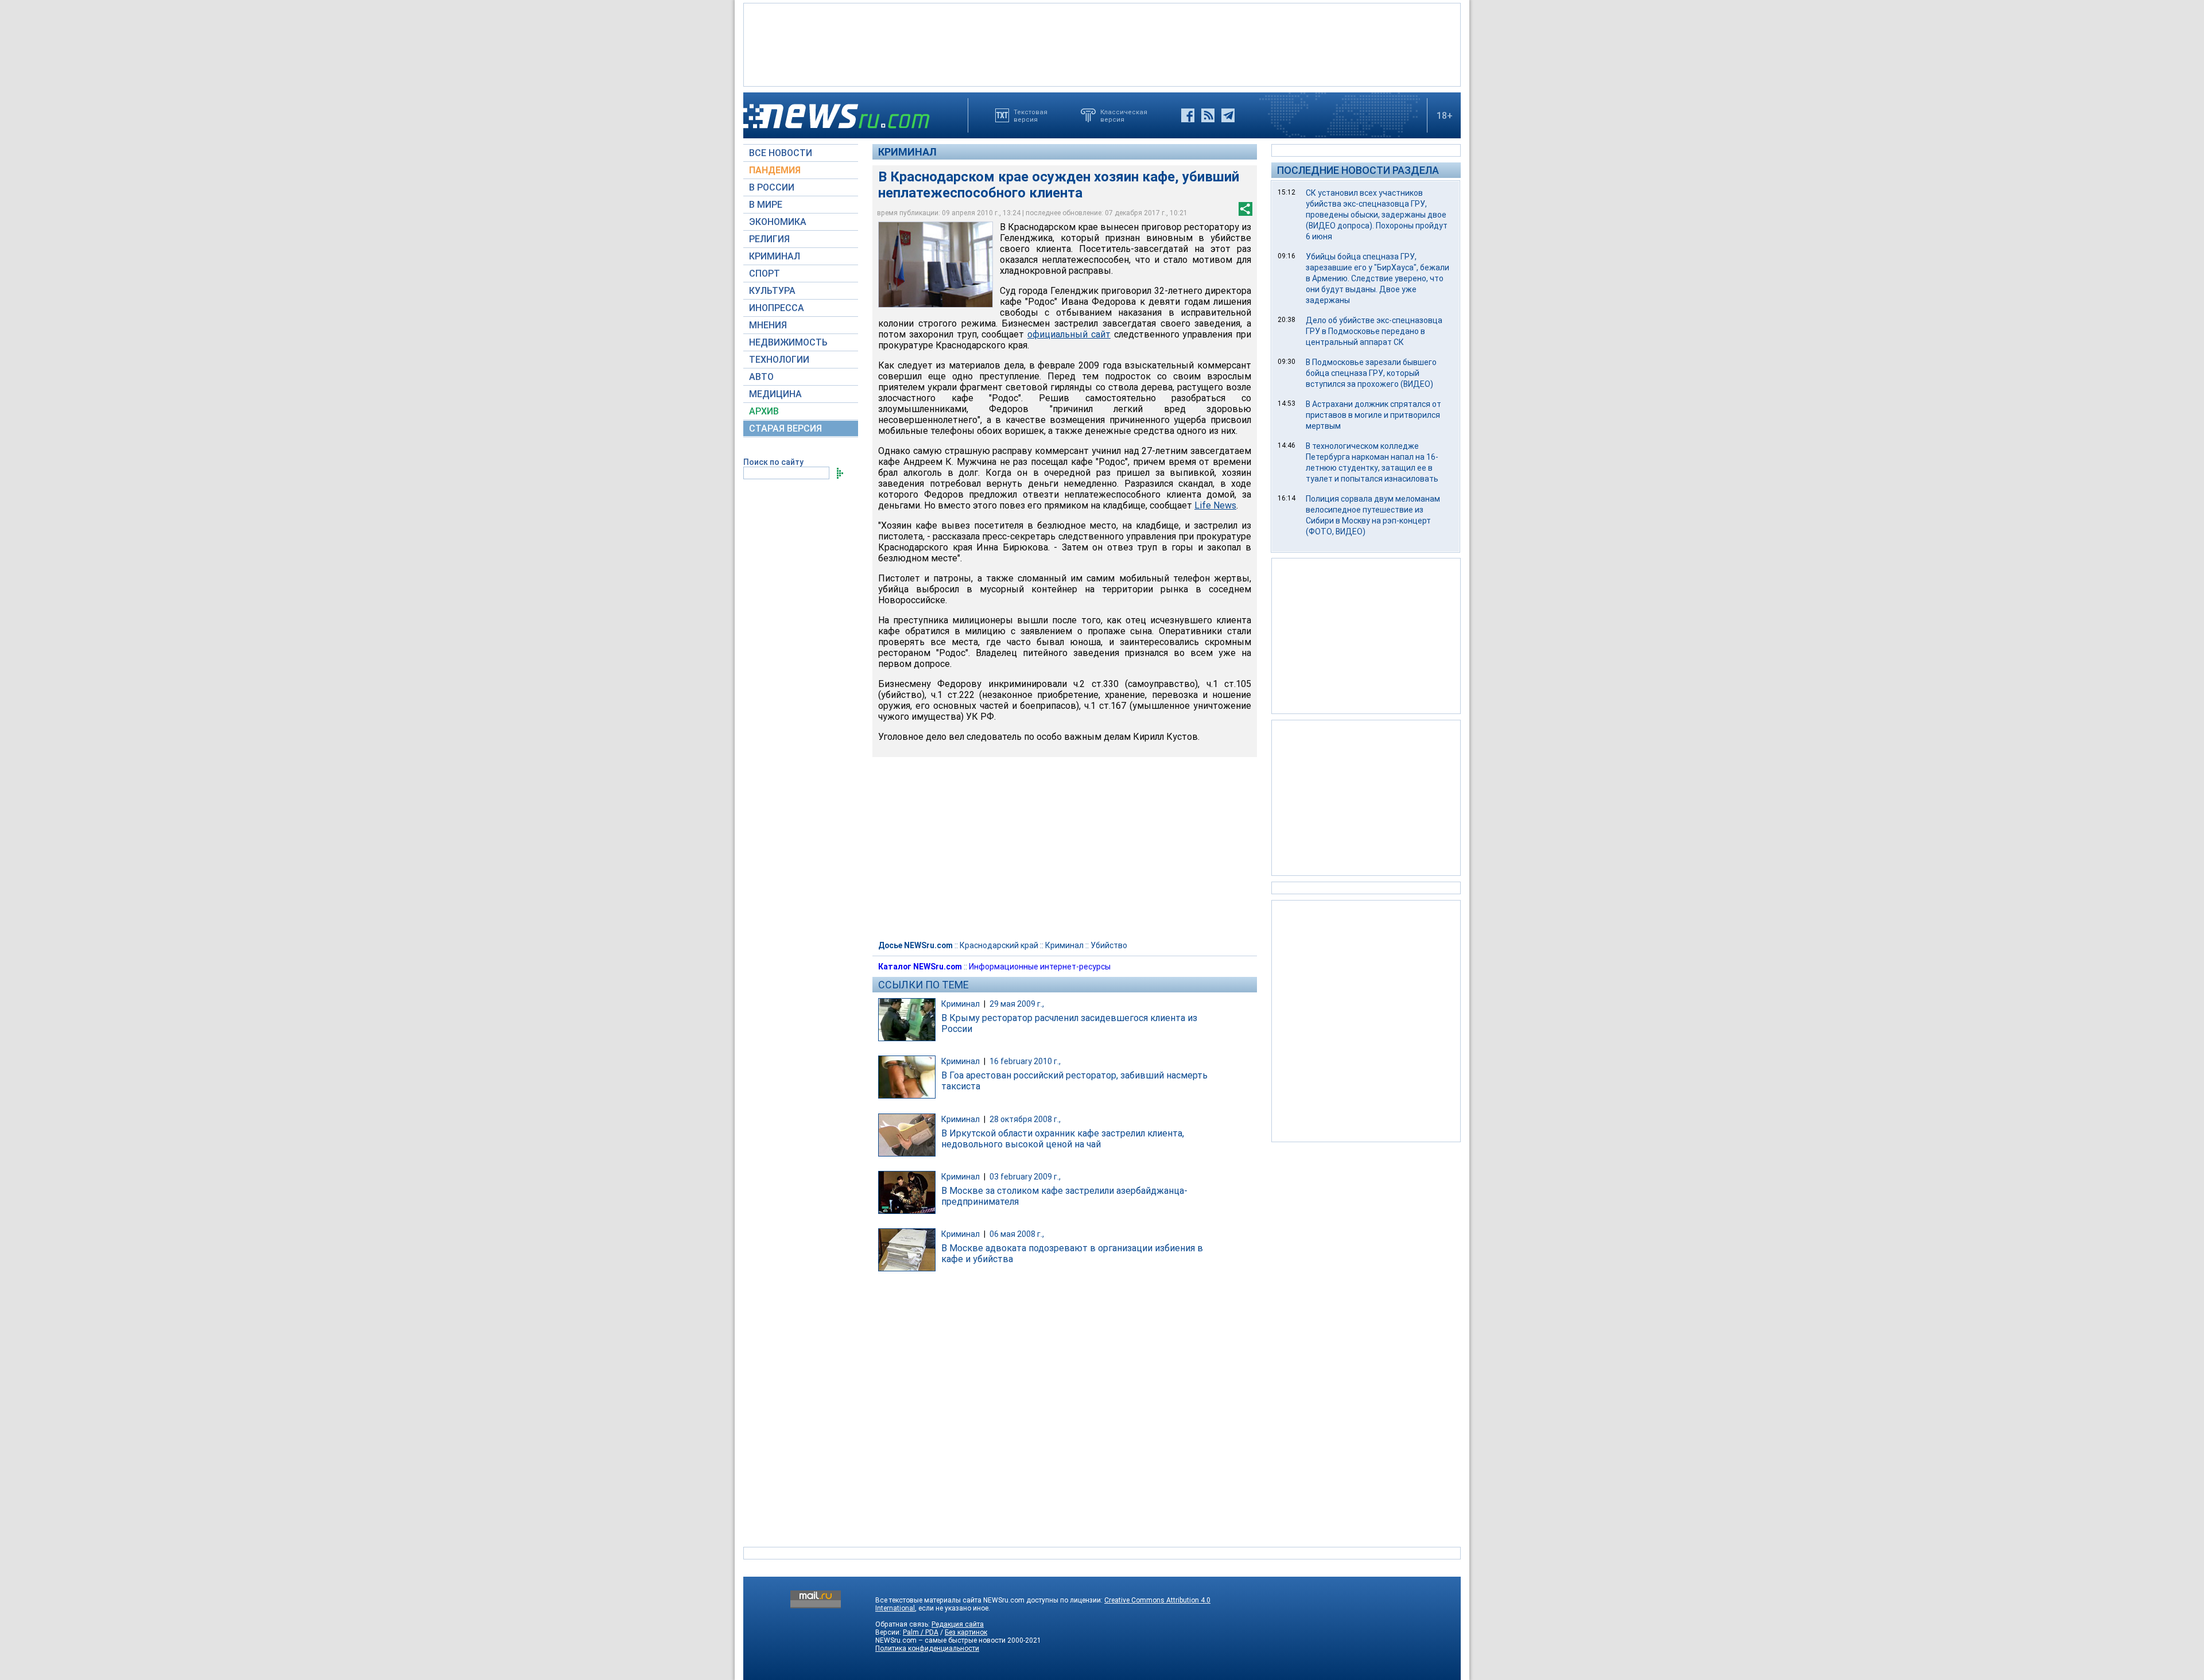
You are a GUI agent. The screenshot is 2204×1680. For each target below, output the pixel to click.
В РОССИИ (772, 187)
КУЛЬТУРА (772, 291)
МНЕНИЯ (768, 325)
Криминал (907, 152)
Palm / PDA (921, 1632)
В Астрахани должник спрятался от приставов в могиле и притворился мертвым (1373, 415)
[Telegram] (1228, 115)
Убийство (1109, 945)
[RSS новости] (1208, 115)
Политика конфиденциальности (927, 1648)
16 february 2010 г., (1025, 1061)
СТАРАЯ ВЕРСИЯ (785, 428)
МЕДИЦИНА (775, 394)
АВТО (761, 377)
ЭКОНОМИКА (778, 222)
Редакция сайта (958, 1624)
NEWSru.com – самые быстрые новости (940, 1640)
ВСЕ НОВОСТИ (781, 153)
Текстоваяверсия (1031, 115)
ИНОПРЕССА (777, 308)
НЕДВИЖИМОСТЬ (788, 342)
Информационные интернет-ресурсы (1040, 967)
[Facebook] (1188, 115)
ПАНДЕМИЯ (775, 170)
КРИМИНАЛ (775, 256)
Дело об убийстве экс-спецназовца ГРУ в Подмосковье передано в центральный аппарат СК (1374, 331)
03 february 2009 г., (1025, 1177)
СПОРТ (765, 273)
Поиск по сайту (773, 462)
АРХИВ (764, 411)
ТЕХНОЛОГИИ (779, 360)
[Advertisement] (1102, 44)
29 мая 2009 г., (1017, 1004)
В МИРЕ (766, 205)
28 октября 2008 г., (1025, 1119)
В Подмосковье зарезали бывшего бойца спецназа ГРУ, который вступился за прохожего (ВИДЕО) (1371, 373)
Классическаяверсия (1124, 115)
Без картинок (966, 1632)
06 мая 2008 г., (1017, 1234)
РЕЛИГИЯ (769, 239)
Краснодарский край (999, 945)
